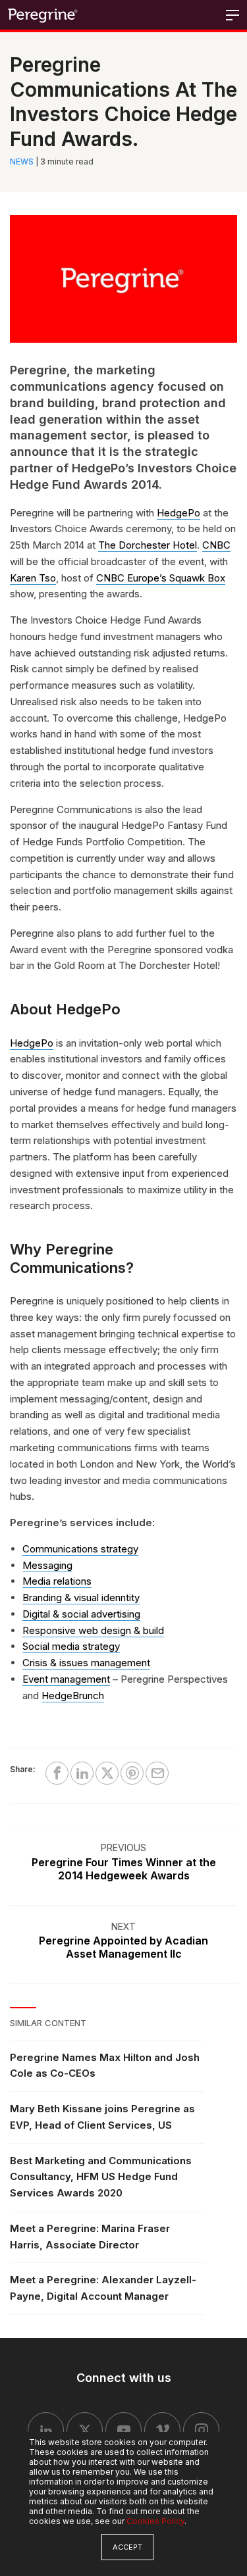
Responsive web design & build (93, 1630)
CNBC (216, 545)
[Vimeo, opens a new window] (162, 2430)
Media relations (57, 1581)
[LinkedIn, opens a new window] (46, 2430)
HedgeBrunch (73, 1696)
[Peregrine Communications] (43, 15)
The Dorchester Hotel (148, 545)
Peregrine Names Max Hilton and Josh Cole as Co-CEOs (105, 2066)
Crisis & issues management (86, 1663)
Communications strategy (80, 1549)
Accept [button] (127, 2547)
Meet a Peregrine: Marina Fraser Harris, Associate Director (90, 2237)
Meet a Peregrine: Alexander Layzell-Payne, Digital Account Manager (103, 2288)
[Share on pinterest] (132, 1773)
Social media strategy (71, 1646)
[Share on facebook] (57, 1773)
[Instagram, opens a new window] (201, 2430)
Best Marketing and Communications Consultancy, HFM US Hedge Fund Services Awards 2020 (101, 2177)
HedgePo (178, 513)
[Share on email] (157, 1773)
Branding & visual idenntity (81, 1598)
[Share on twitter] (107, 1773)
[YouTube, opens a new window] (123, 2430)
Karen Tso (33, 578)
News (22, 161)
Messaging (47, 1565)
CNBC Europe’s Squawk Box (161, 578)
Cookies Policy (155, 2521)
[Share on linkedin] (82, 1773)
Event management (66, 1679)
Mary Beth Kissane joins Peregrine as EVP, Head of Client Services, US (102, 2117)
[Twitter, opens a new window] (85, 2430)
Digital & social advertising (81, 1614)
